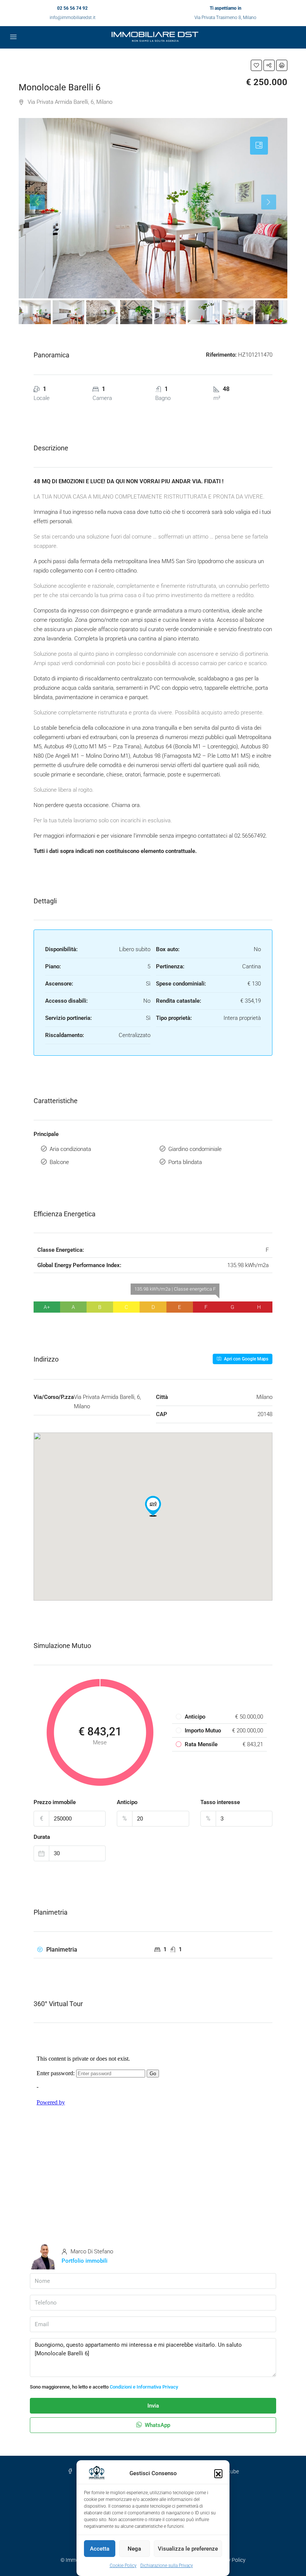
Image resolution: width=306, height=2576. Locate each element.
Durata (42, 1837)
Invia (153, 2406)
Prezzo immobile (55, 1802)
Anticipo (127, 1802)
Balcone (59, 1162)
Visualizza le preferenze (188, 2549)
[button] (218, 2473)
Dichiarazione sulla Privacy (167, 2566)
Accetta (100, 2549)
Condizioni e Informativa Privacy (144, 2387)
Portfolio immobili (85, 2261)
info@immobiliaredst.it (73, 18)
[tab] (259, 146)
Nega (134, 2549)
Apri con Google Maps (246, 1359)
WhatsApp (157, 2425)
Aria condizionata (70, 1149)
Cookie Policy (123, 2566)
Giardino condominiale (195, 1149)
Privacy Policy (229, 2560)
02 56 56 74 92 (72, 8)
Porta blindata (185, 1162)
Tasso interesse (220, 1802)
